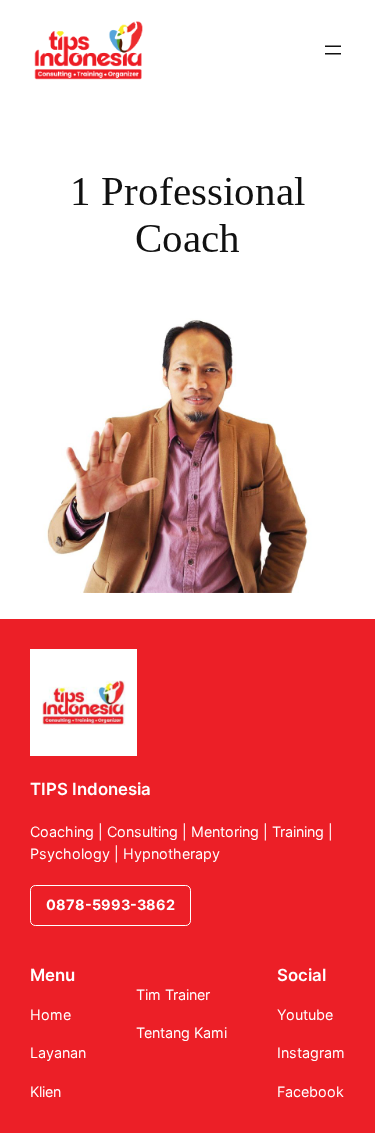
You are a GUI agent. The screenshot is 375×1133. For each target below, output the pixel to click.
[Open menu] (333, 50)
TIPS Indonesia (90, 789)
